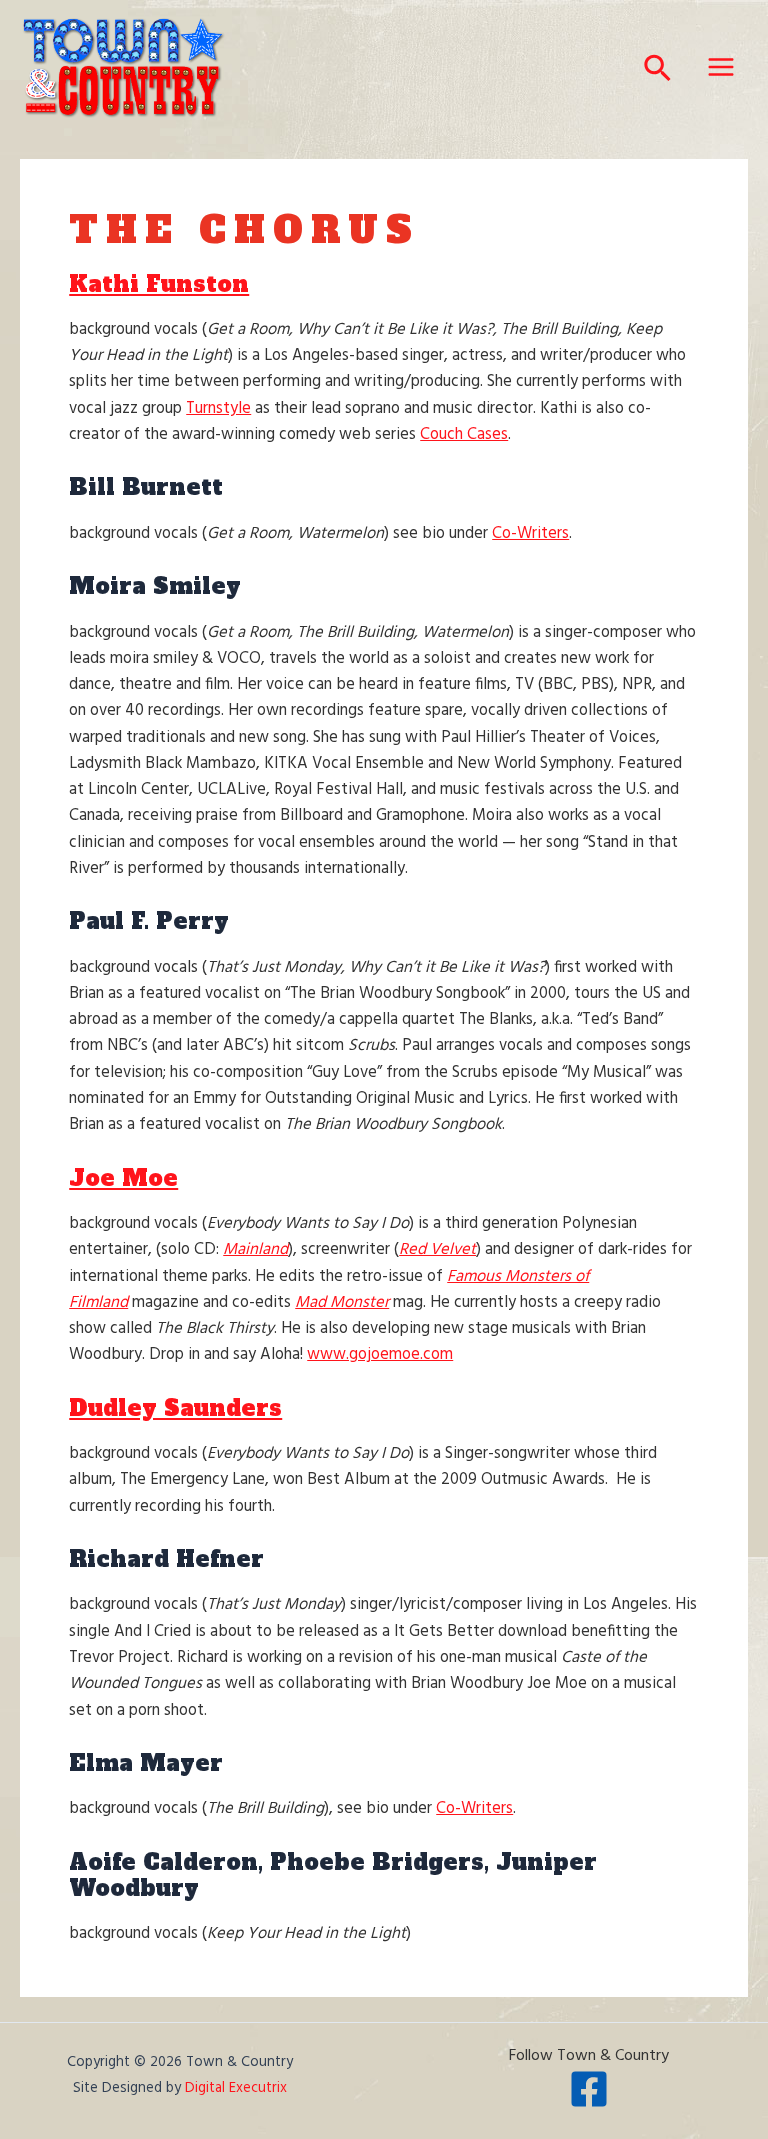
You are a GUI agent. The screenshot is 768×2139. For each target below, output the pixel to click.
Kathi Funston (159, 284)
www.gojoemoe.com (380, 1355)
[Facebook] (589, 2089)
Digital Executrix (236, 2088)
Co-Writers (530, 534)
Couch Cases (464, 435)
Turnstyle (218, 409)
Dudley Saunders (175, 1408)
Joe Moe (123, 1178)
